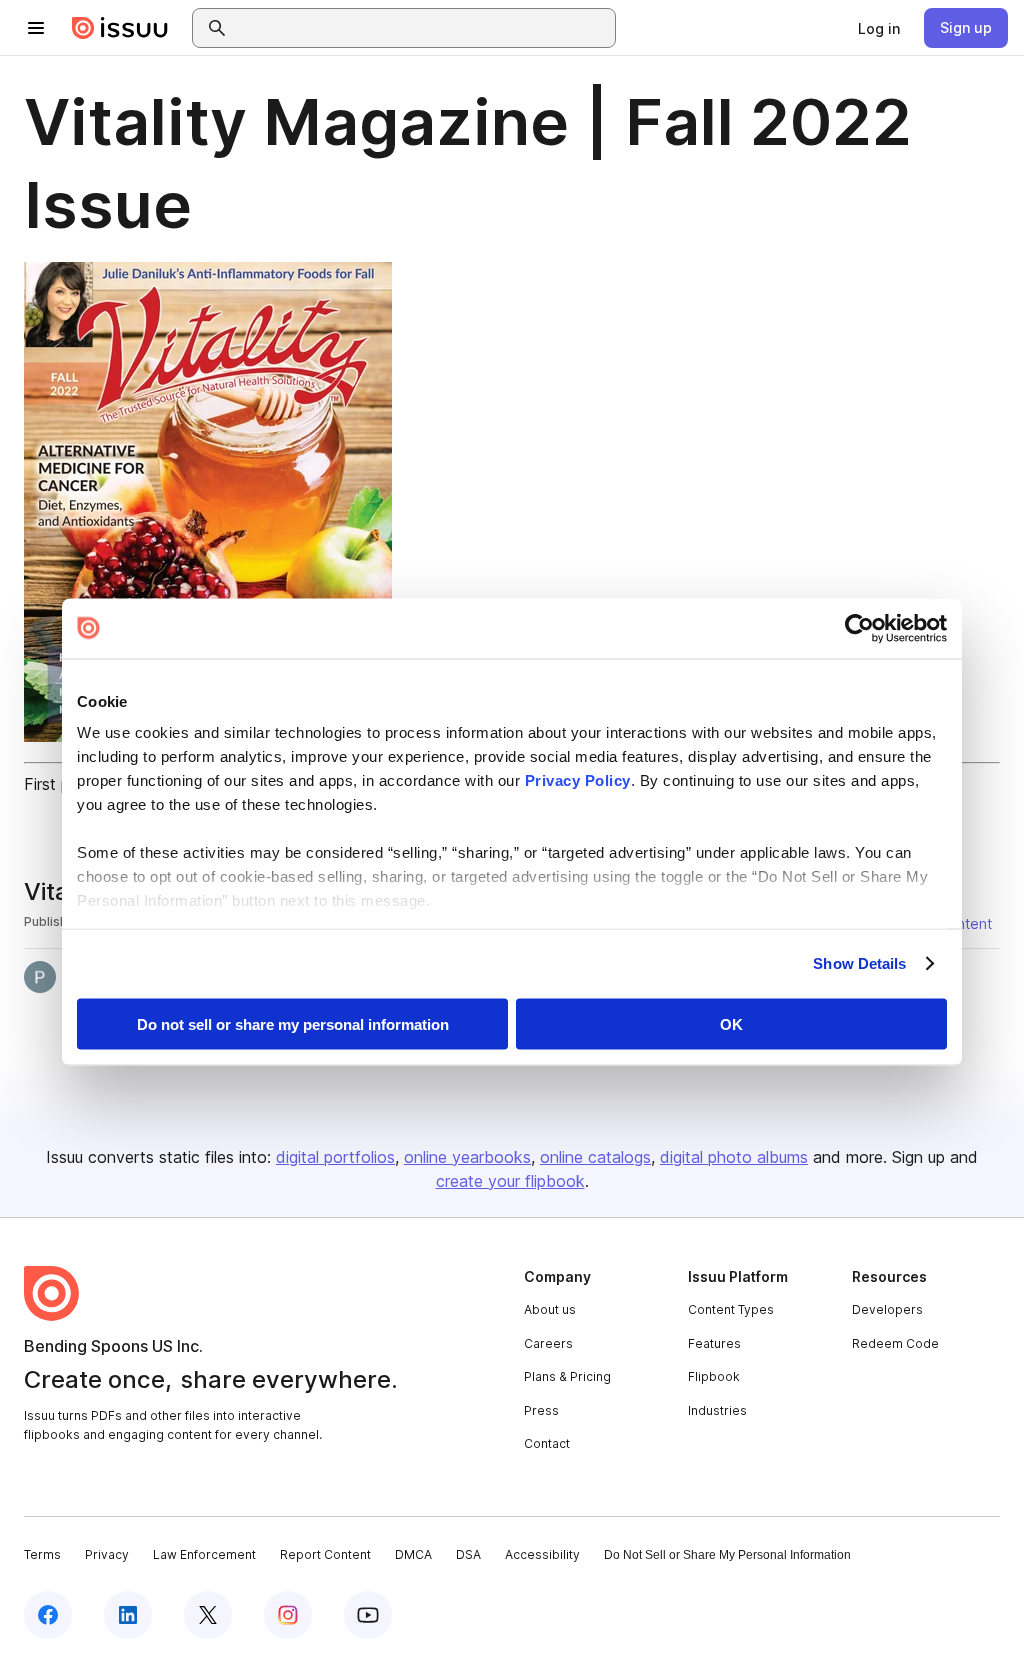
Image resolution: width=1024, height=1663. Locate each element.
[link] (879, 28)
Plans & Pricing (567, 1376)
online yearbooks (467, 1157)
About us (550, 1309)
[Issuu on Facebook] (48, 1615)
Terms (42, 1554)
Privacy (107, 1554)
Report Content (325, 1554)
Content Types (731, 1309)
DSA (468, 1554)
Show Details (859, 963)
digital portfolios (335, 1157)
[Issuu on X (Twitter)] (208, 1615)
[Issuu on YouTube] (368, 1615)
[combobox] (422, 28)
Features (714, 1343)
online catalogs (595, 1157)
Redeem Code (895, 1343)
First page (60, 784)
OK (731, 1023)
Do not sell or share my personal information (293, 1023)
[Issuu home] (120, 28)
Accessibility (542, 1554)
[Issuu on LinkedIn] (128, 1615)
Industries (717, 1410)
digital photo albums (734, 1157)
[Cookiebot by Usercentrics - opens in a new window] (859, 628)
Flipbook (714, 1376)
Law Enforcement (204, 1554)
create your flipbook (510, 1181)
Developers (887, 1309)
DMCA (413, 1554)
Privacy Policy (578, 780)
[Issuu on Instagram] (288, 1615)
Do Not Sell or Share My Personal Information (727, 1555)
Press (541, 1410)
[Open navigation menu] (36, 28)
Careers (548, 1343)
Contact (547, 1443)
